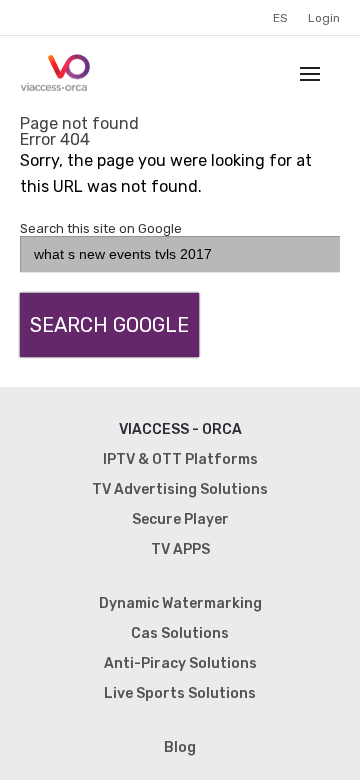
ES (280, 18)
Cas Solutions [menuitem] (180, 633)
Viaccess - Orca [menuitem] (180, 429)
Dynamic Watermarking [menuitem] (180, 603)
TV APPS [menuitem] (180, 549)
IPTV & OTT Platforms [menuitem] (180, 459)
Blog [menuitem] (180, 747)
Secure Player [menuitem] (180, 519)
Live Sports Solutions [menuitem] (180, 693)
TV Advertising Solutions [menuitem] (180, 489)
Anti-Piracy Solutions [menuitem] (180, 663)
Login (324, 18)
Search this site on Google (101, 228)
